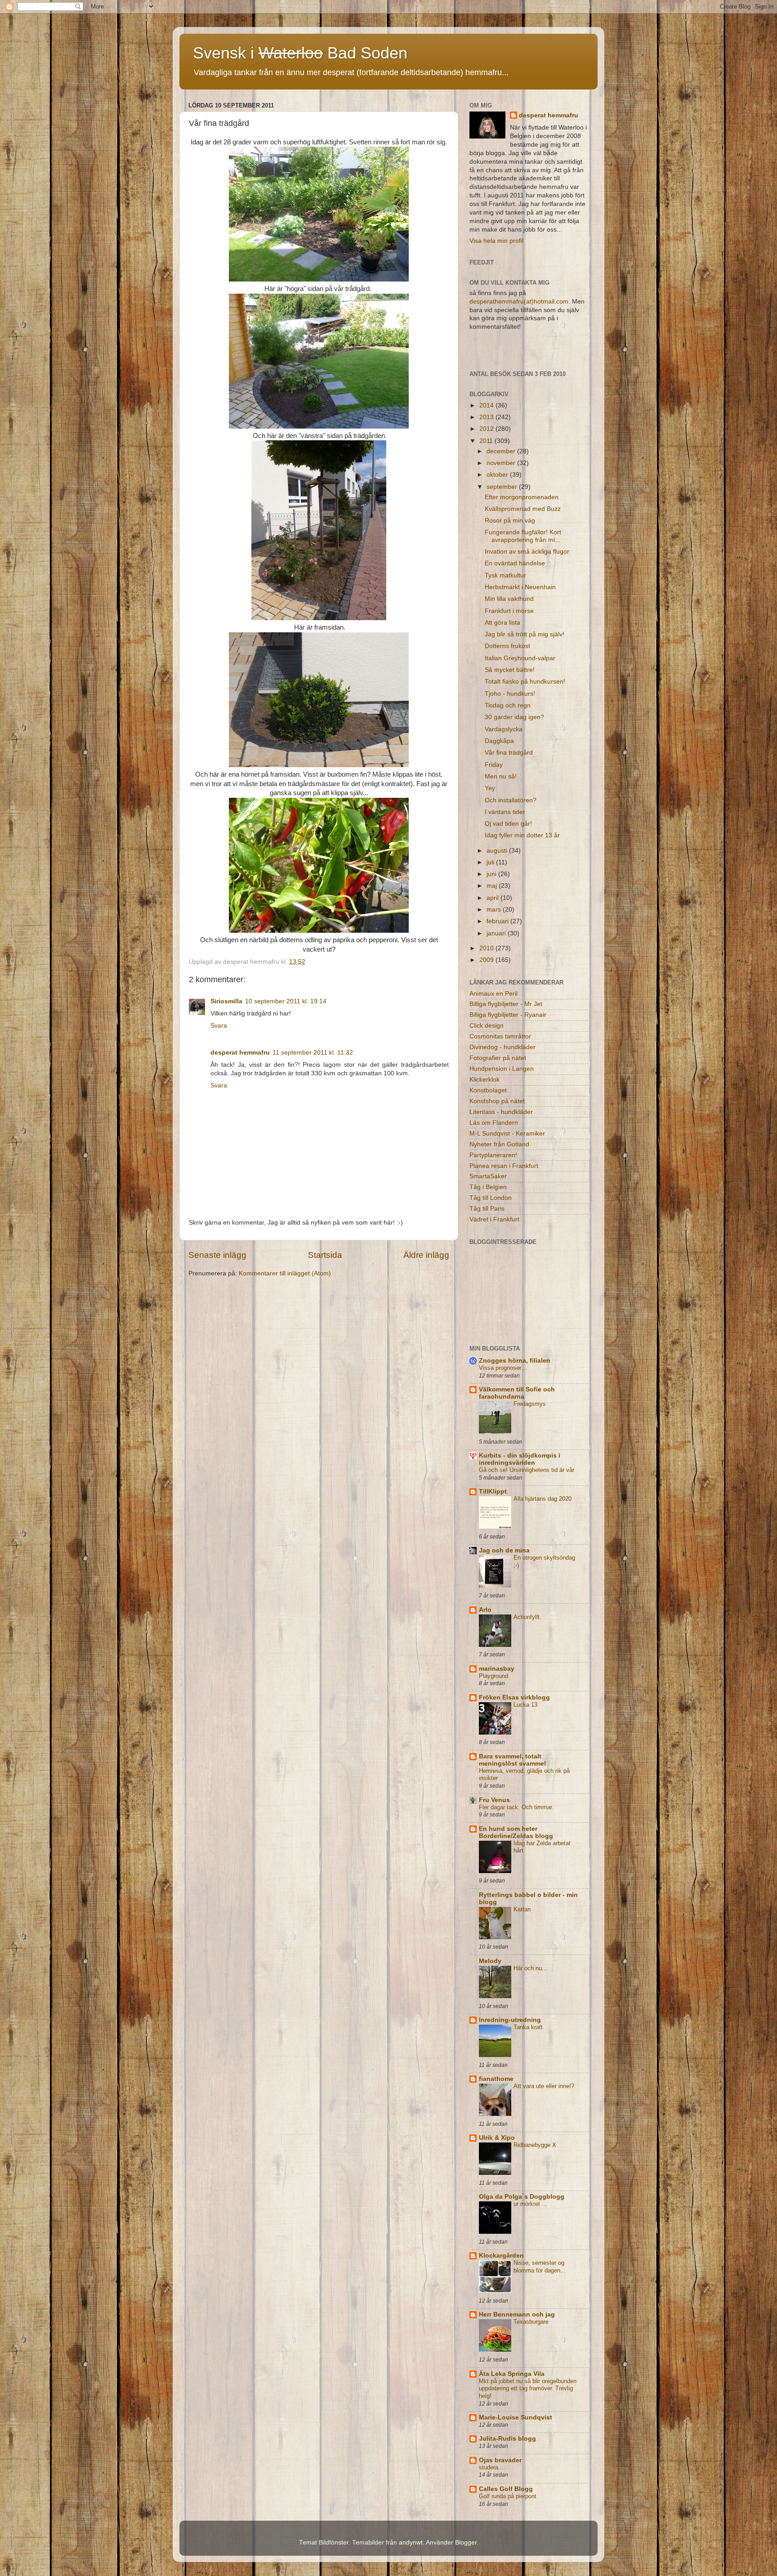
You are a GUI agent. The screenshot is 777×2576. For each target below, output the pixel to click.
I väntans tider (505, 812)
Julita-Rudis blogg (507, 2439)
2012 (487, 429)
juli (491, 862)
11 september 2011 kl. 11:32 (313, 1053)
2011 (487, 441)
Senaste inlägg (217, 1255)
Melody (490, 1961)
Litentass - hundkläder (501, 1112)
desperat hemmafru (240, 1053)
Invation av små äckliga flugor (527, 552)
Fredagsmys (530, 1404)
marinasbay (497, 1669)
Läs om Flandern (494, 1123)
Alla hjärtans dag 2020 (543, 1499)
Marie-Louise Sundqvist (516, 2417)
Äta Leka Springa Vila (512, 2374)
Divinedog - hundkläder (502, 1047)
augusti (498, 851)
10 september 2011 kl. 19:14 (286, 1001)
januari (497, 933)
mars (495, 910)
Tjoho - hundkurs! (510, 694)
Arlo (485, 1610)
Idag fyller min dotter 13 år (522, 835)
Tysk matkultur (505, 575)
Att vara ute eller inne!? (544, 2086)
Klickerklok (485, 1080)
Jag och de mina (504, 1550)
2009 (487, 960)
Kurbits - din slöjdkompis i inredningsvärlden (520, 1459)
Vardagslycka (504, 729)
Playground (493, 1676)
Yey (490, 788)
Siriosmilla (226, 1001)
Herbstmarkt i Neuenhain (520, 587)
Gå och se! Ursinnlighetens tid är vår (527, 1470)
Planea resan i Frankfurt (504, 1166)
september (503, 487)
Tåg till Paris (487, 1209)
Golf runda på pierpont (508, 2496)
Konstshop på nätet (497, 1101)
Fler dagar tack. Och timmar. (516, 1807)
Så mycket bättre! (510, 670)
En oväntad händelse (515, 563)
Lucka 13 (525, 1705)
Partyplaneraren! (493, 1155)
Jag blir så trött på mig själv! (525, 634)
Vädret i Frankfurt (494, 1219)
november (502, 463)
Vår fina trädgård (509, 753)
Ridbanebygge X (535, 2145)
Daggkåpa (499, 741)
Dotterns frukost (507, 646)
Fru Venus (494, 1800)
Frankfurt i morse (509, 611)
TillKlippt (493, 1491)
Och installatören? (511, 800)
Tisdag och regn (508, 705)
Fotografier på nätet (498, 1058)
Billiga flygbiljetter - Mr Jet (506, 1004)
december (502, 451)
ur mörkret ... (530, 2204)
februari (498, 921)
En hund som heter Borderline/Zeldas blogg (516, 1832)
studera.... (492, 2467)
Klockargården (501, 2256)
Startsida (325, 1255)
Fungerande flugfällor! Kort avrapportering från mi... (523, 536)
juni (492, 874)
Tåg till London (491, 1198)
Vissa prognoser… (503, 1368)
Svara (219, 1026)
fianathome (496, 2079)
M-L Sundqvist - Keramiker (507, 1134)
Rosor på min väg (510, 521)
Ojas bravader (500, 2460)
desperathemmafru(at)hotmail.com (519, 302)
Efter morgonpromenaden (522, 497)
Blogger (466, 2542)
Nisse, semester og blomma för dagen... (540, 2267)
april (493, 898)
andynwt (411, 2542)
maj (493, 886)
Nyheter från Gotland (499, 1144)
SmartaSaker (488, 1176)
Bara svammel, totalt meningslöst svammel (512, 1760)
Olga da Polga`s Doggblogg (522, 2197)
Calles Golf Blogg (506, 2489)
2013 (487, 417)
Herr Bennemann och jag (517, 2314)
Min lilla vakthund (509, 599)
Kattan (522, 1909)
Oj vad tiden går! (508, 824)
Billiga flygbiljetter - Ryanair (508, 1015)
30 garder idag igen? (514, 717)
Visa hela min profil (496, 241)
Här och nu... (530, 1968)
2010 (487, 948)
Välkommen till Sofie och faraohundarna (517, 1393)
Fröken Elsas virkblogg (514, 1697)
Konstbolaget (488, 1090)
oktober (498, 475)
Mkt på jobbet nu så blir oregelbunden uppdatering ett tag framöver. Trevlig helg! (528, 2388)
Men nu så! (501, 776)
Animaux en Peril (493, 994)
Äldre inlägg (426, 1255)
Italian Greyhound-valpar (520, 658)
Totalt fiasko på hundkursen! (525, 682)
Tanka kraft (528, 2027)
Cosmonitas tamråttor (500, 1036)
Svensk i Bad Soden (300, 53)
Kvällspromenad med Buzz (523, 509)
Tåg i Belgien (488, 1187)
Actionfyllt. (527, 1617)
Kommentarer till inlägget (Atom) (285, 1273)
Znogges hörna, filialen (515, 1361)
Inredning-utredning (510, 2020)
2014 (487, 405)
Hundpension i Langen (502, 1069)
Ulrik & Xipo (497, 2138)
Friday (494, 765)
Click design (487, 1026)
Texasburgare (531, 2322)
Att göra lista (502, 623)
